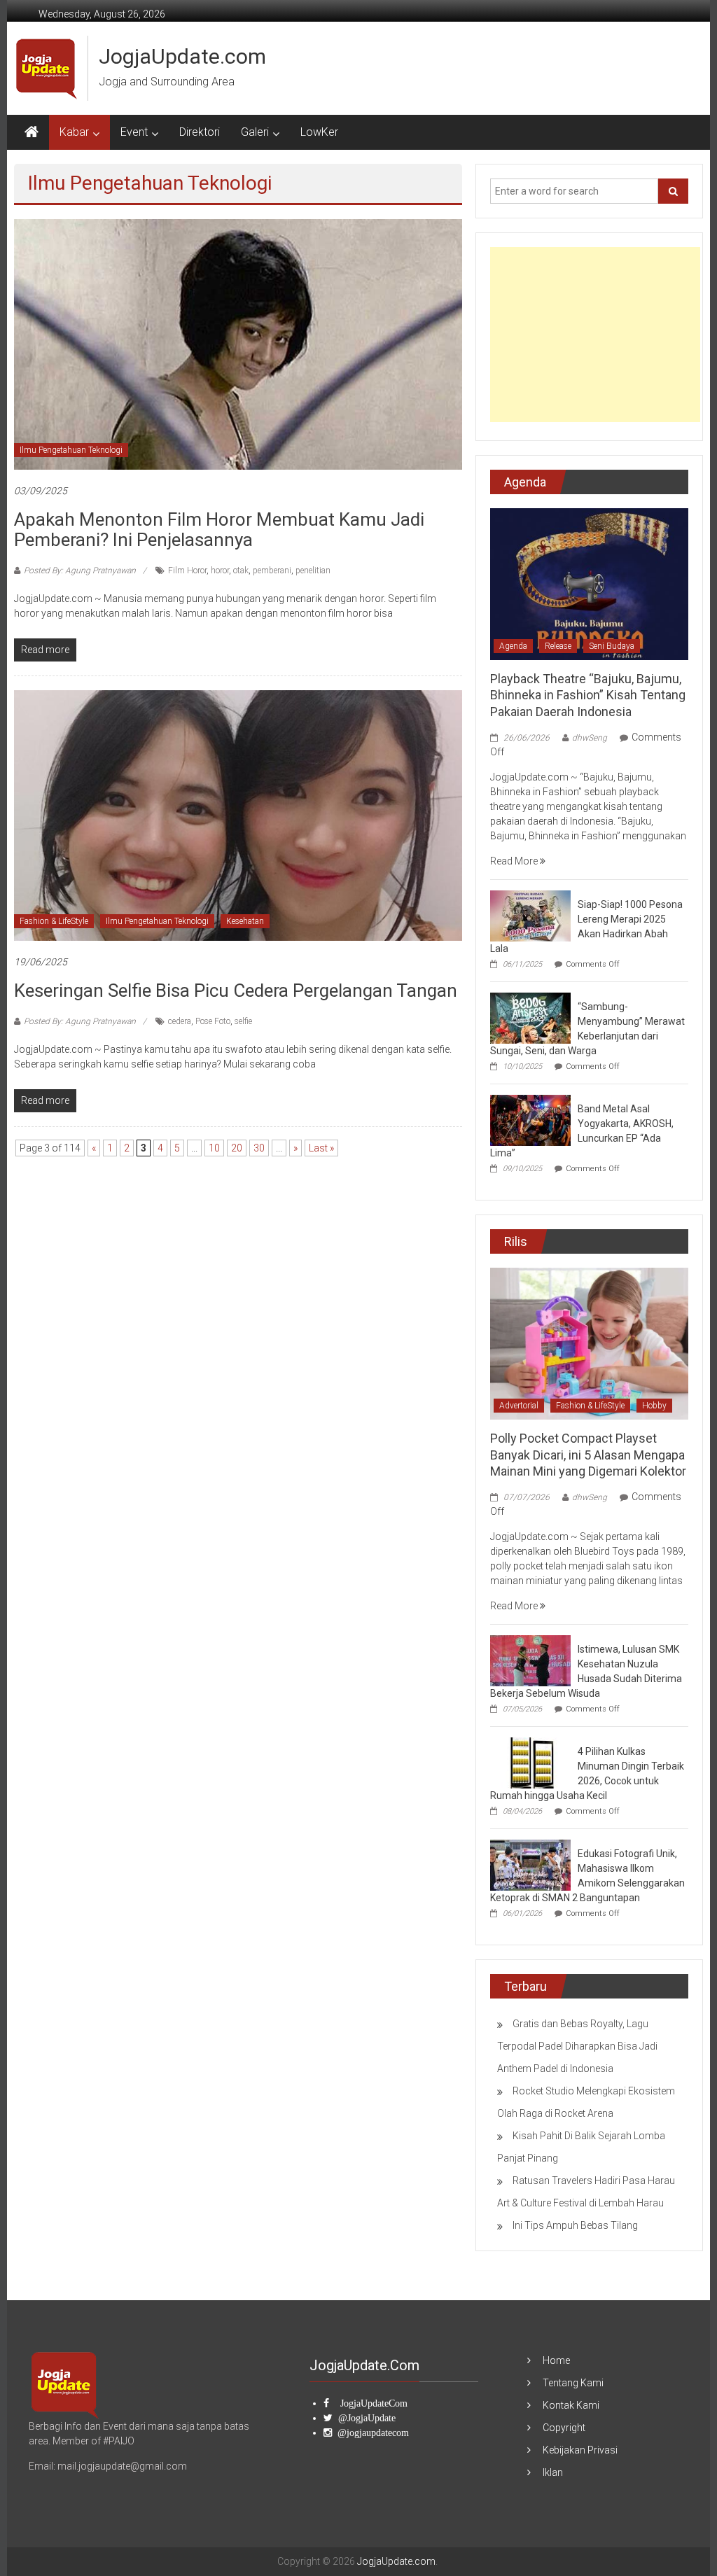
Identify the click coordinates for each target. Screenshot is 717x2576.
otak (241, 570)
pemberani (272, 570)
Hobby (654, 1406)
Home (556, 2360)
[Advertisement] (595, 335)
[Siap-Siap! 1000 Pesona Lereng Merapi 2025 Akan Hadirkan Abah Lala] (530, 915)
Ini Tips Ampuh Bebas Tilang (575, 2225)
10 (214, 1148)
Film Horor (187, 570)
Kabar (74, 132)
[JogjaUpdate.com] (32, 132)
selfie (243, 1021)
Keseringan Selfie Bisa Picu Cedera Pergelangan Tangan (236, 990)
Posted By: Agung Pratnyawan (80, 570)
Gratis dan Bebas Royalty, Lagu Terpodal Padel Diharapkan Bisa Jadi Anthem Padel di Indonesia (577, 2046)
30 (259, 1148)
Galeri (255, 132)
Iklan (553, 2472)
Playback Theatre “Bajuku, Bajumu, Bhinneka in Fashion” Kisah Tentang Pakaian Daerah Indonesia (588, 695)
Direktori (200, 132)
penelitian (313, 570)
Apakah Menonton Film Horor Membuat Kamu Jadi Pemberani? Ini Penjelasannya (219, 530)
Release (558, 646)
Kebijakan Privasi (580, 2450)
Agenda (513, 646)
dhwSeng (590, 738)
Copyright (564, 2428)
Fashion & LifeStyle (54, 921)
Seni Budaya (612, 646)
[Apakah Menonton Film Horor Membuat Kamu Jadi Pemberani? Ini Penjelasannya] (238, 344)
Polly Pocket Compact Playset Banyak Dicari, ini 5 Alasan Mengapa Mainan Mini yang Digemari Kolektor (588, 1455)
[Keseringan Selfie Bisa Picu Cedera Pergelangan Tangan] (238, 815)
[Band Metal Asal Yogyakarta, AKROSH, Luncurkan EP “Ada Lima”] (530, 1119)
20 (237, 1148)
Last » (321, 1148)
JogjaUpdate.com (182, 56)
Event (134, 132)
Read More (515, 861)
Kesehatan (245, 921)
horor (220, 570)
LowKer (319, 132)
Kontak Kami (571, 2405)
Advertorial (519, 1406)
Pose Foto (213, 1021)
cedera (180, 1021)
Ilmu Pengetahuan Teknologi (71, 450)
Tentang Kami (573, 2383)
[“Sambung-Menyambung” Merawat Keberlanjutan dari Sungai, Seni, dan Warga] (530, 1017)
